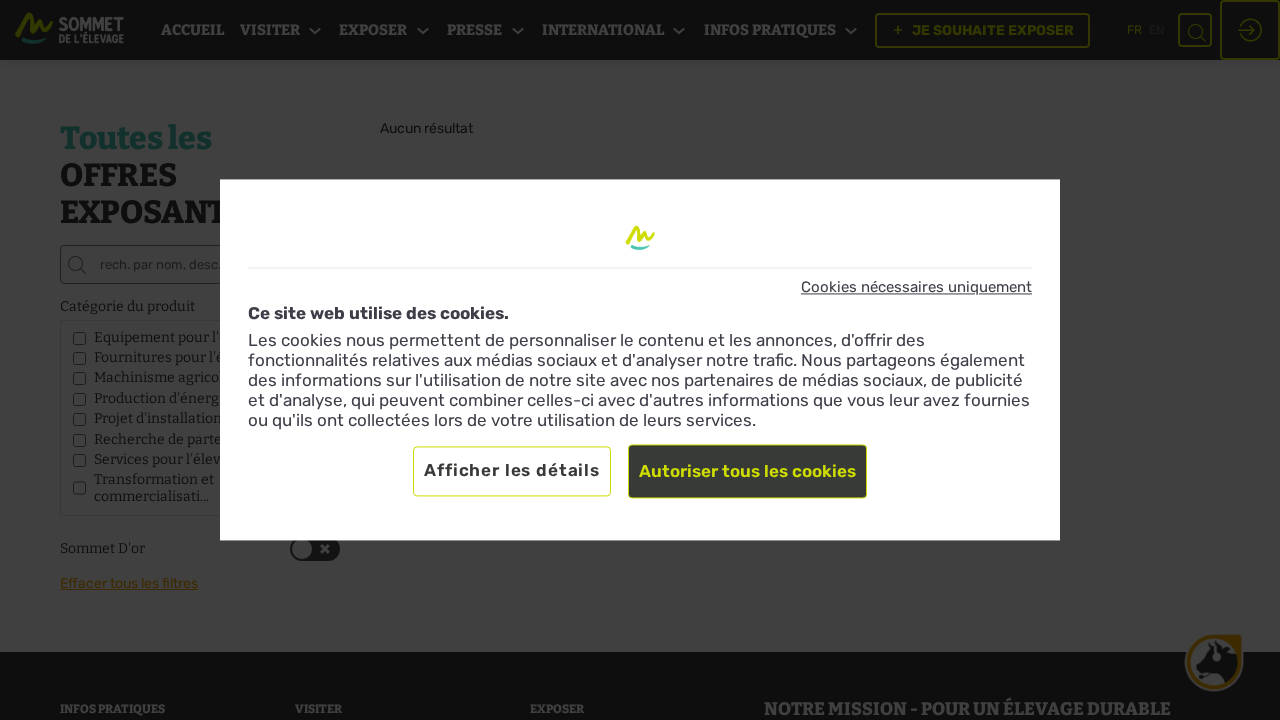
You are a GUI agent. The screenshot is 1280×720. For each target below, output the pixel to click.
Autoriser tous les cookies (747, 472)
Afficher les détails (512, 471)
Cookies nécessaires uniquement (916, 287)
